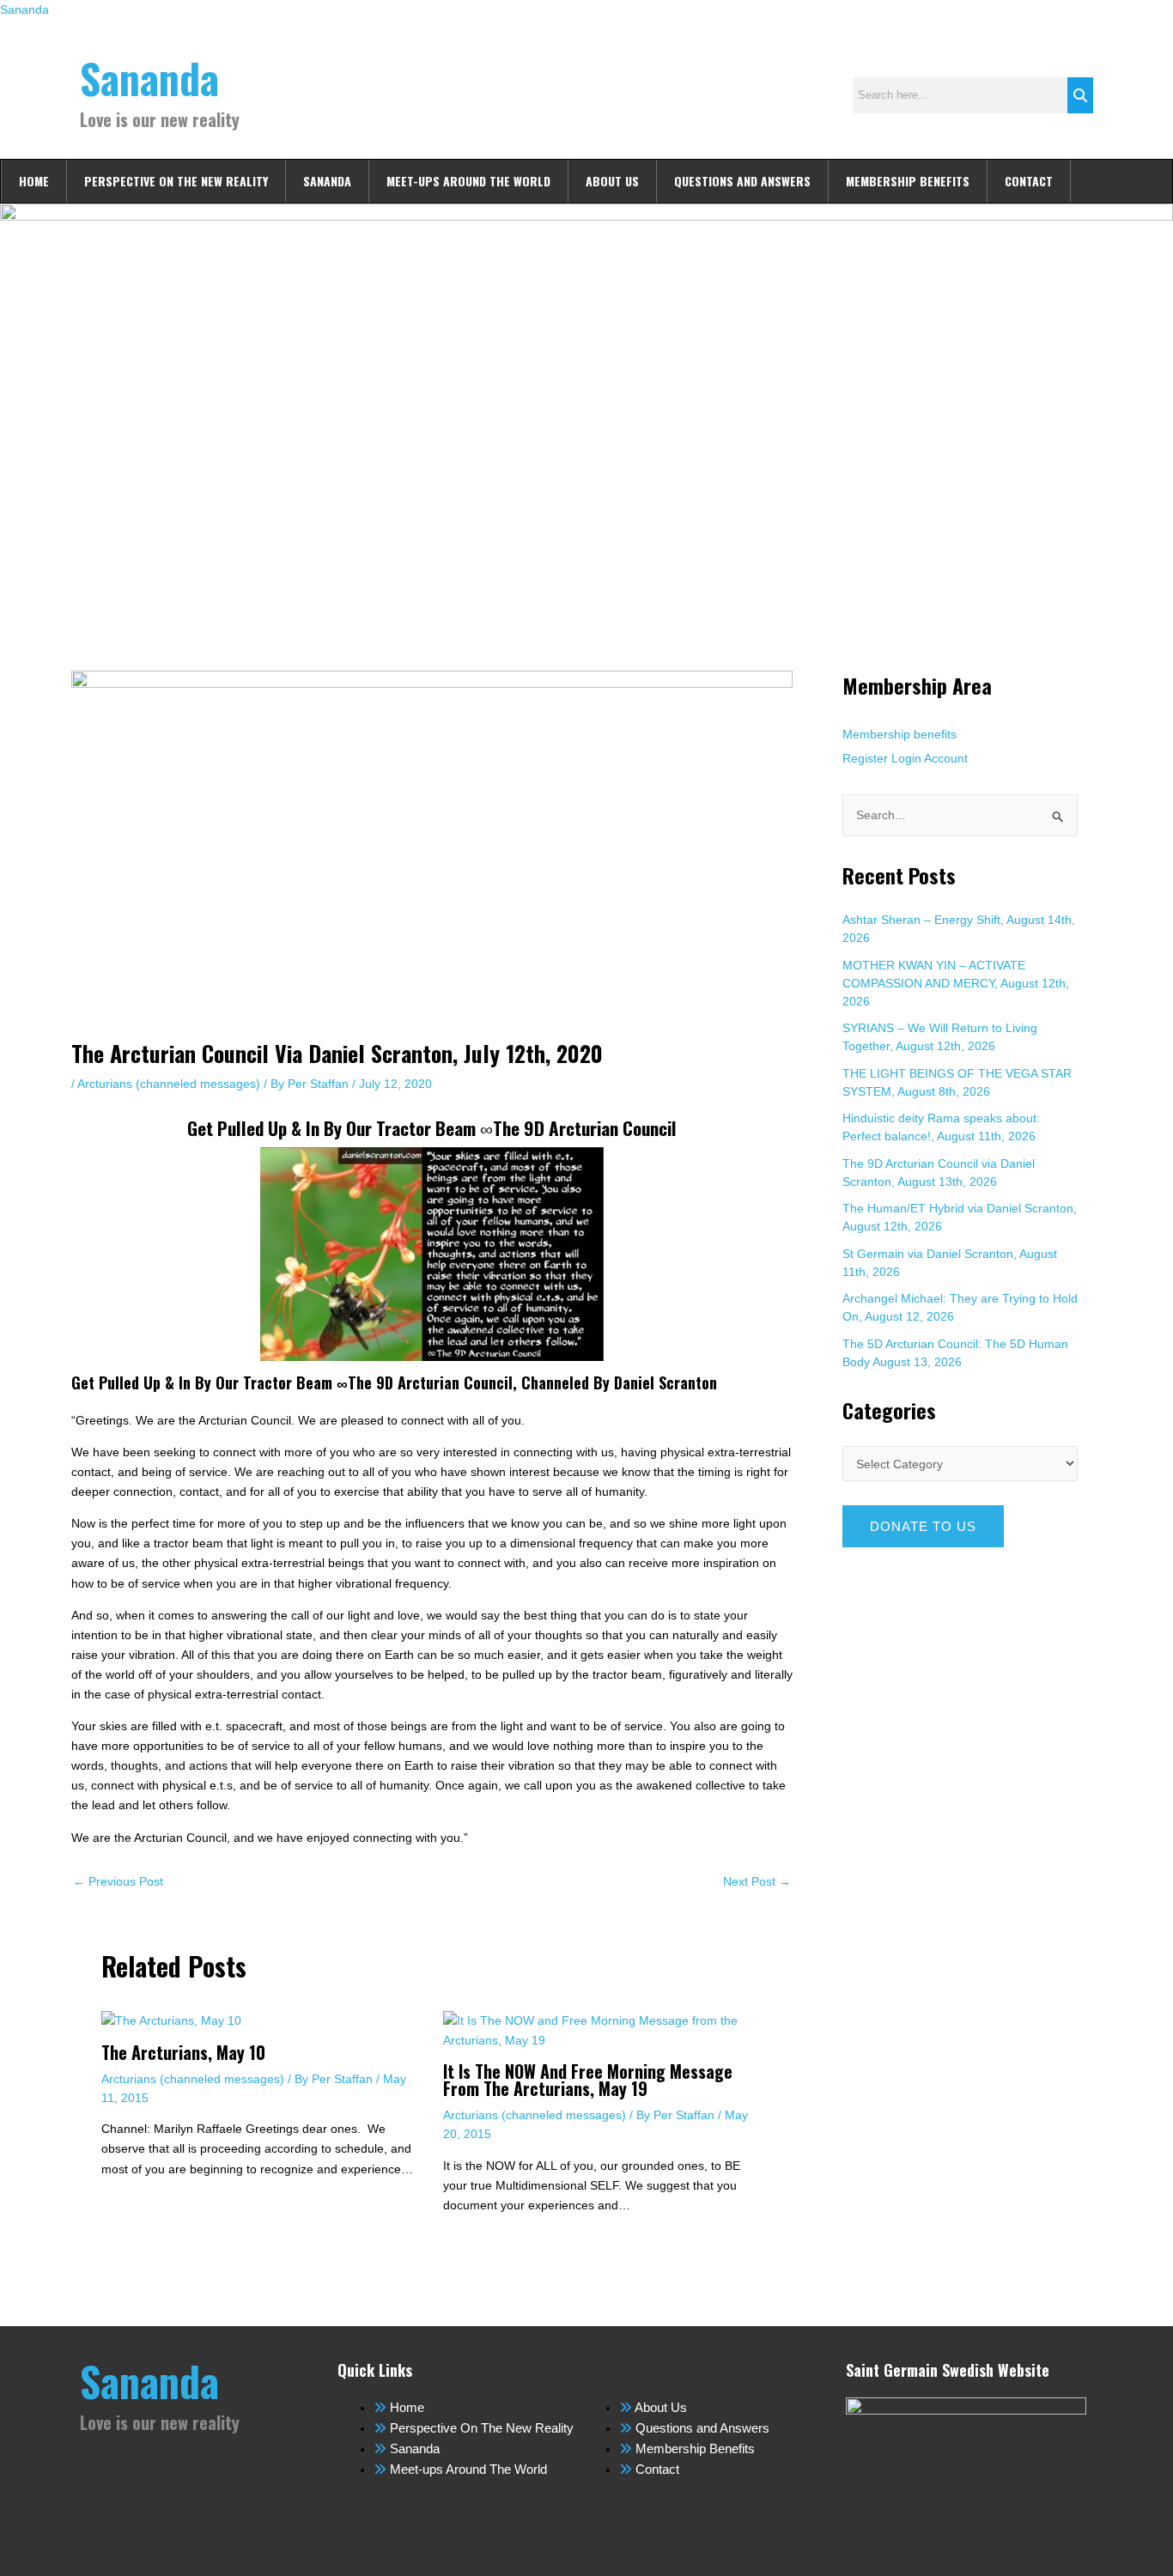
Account (946, 758)
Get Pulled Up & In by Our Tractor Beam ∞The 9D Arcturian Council (432, 1128)
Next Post (757, 1881)
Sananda (24, 9)
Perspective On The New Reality (176, 181)
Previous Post (118, 1881)
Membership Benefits (908, 181)
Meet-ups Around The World (468, 181)
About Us (612, 181)
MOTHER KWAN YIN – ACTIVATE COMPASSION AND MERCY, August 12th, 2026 (956, 983)
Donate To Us (923, 1526)
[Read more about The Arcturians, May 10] (171, 2020)
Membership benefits (900, 734)
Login (906, 758)
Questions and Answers (742, 181)
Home (34, 181)
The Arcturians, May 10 (183, 2052)
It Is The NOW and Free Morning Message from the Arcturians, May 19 (588, 2080)
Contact (1029, 181)
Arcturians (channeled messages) (169, 1084)
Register (865, 758)
